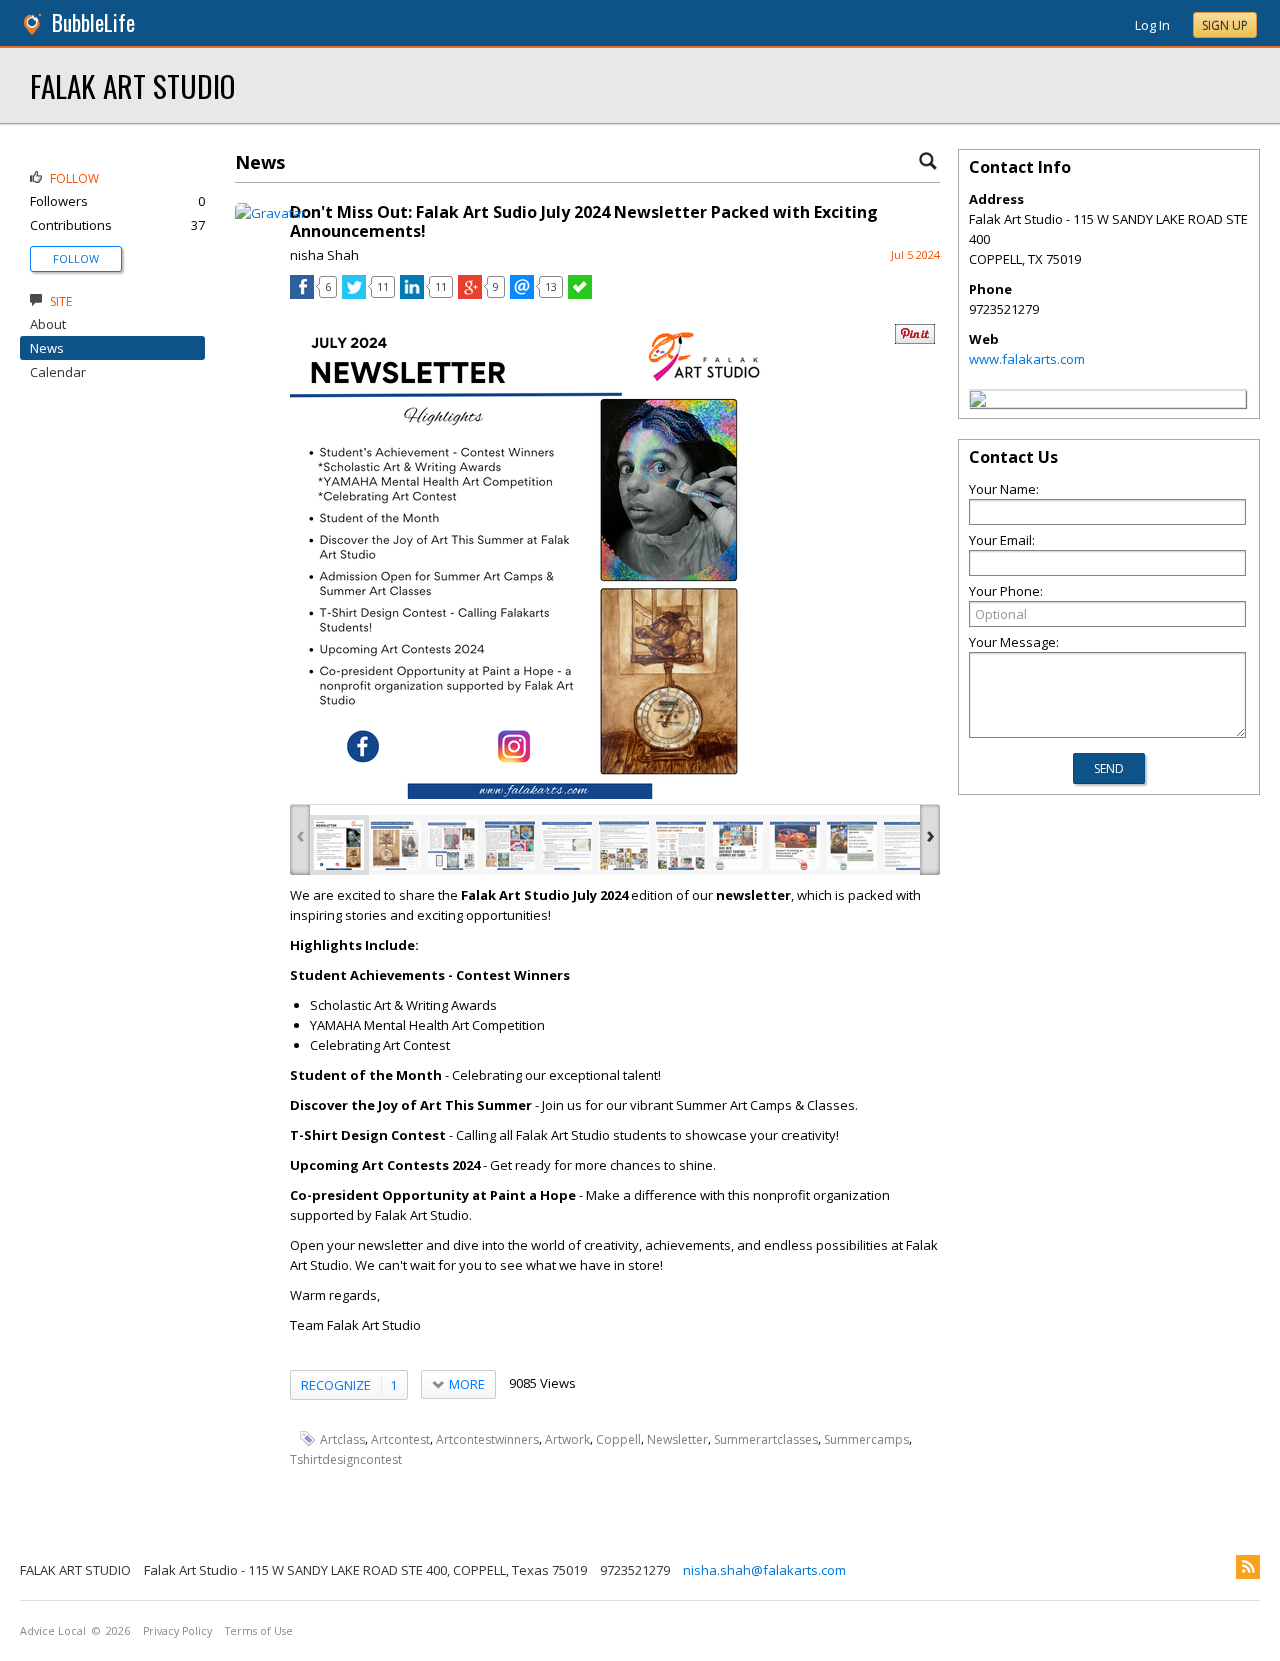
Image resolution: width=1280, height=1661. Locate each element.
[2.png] (396, 845)
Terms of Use (259, 1631)
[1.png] (339, 845)
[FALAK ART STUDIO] (978, 402)
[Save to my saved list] (580, 294)
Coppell (618, 1439)
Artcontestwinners (487, 1439)
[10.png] (852, 845)
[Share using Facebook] (302, 294)
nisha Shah (324, 255)
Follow (76, 258)
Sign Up (1225, 25)
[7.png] (681, 845)
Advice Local (53, 1631)
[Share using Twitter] (354, 294)
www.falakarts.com (1027, 359)
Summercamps (866, 1439)
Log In (1152, 25)
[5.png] (567, 845)
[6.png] (624, 845)
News (47, 348)
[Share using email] (522, 294)
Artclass (342, 1439)
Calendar (58, 372)
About (48, 324)
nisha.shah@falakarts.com (764, 1570)
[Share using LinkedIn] (412, 294)
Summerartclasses (766, 1439)
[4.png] (510, 845)
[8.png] (738, 845)
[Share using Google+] (470, 294)
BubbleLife (93, 22)
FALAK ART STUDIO (132, 85)
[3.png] (453, 845)
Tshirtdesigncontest (346, 1459)
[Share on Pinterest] (915, 339)
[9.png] (795, 845)
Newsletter (677, 1439)
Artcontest (400, 1439)
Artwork (567, 1439)
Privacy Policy (177, 1631)
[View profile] (270, 213)
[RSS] (1248, 1567)
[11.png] (909, 845)
